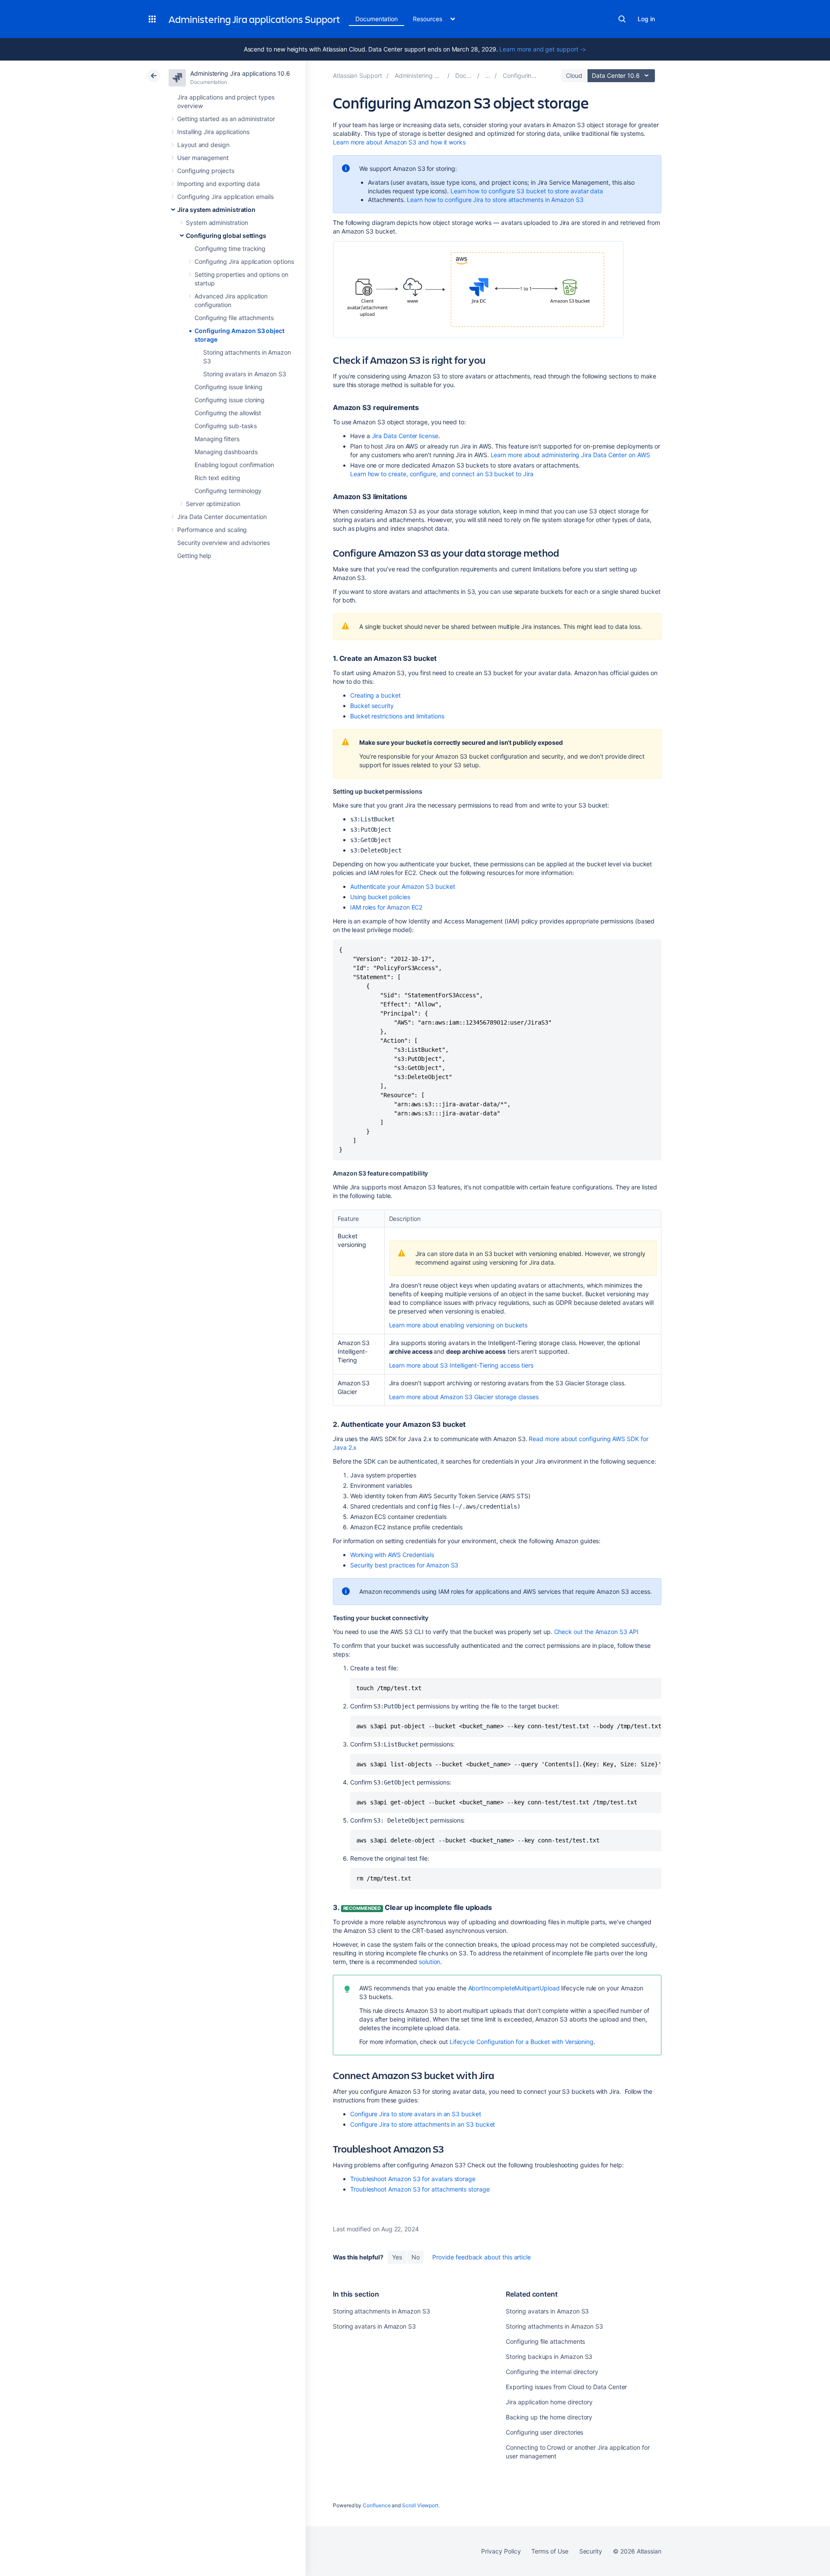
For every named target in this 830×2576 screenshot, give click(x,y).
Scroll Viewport (420, 2505)
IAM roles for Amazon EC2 (386, 907)
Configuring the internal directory (552, 2372)
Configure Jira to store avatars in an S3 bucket (416, 2114)
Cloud (574, 75)
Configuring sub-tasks (226, 426)
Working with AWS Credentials (392, 1555)
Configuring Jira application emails (225, 197)
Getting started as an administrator (226, 119)
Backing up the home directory (549, 2417)
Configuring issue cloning (230, 400)
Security (591, 2551)
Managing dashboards (226, 452)
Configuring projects (206, 171)
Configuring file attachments (234, 318)
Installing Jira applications (213, 132)
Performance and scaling (212, 530)
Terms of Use (550, 2551)
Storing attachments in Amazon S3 (381, 2311)
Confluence (377, 2505)
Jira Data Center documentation (222, 517)
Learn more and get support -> (543, 49)
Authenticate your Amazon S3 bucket (403, 886)
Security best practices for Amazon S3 (404, 1565)
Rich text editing (217, 478)
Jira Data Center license (404, 436)
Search (622, 19)
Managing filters (217, 439)
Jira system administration (216, 210)
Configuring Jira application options (244, 261)
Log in (646, 19)
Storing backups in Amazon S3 (549, 2357)
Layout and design (203, 145)
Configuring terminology (228, 491)
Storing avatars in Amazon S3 (245, 374)
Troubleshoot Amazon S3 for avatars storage (413, 2179)
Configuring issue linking (228, 387)
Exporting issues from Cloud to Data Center (566, 2387)
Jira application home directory (549, 2402)
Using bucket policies (380, 897)
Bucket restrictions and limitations (397, 716)
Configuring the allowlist (228, 413)
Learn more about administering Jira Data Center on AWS (570, 455)
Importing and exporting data (219, 184)
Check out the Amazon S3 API (596, 1632)
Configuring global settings (226, 235)
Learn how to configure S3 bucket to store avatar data (527, 191)
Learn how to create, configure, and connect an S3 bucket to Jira (442, 474)
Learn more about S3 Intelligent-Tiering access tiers (461, 1365)
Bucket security (372, 706)
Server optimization (213, 504)
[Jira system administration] (488, 75)
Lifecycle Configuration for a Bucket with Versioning (522, 2042)
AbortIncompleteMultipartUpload (514, 1988)
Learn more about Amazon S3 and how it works (399, 142)
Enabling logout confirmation (234, 465)
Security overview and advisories (223, 543)
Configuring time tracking (230, 248)
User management (203, 158)
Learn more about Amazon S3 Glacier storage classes (464, 1397)
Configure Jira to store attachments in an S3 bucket (423, 2124)
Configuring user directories (544, 2432)
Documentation (377, 19)
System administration (217, 223)
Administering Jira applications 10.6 (240, 73)
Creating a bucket (375, 695)
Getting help (194, 556)
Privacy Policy (501, 2551)
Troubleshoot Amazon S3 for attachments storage (420, 2189)
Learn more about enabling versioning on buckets (458, 1325)
